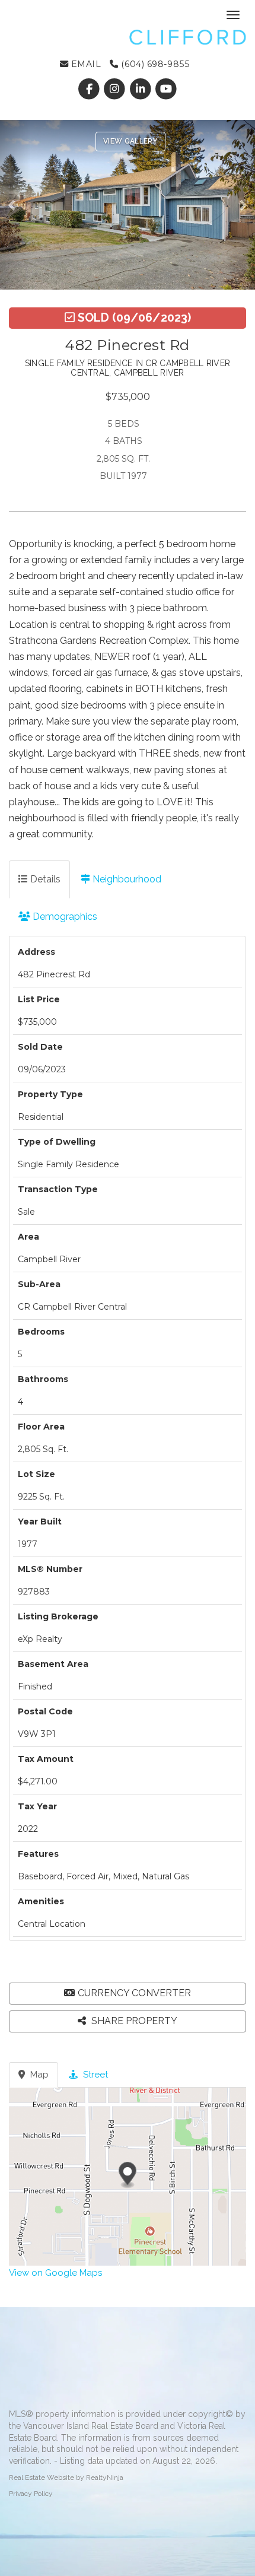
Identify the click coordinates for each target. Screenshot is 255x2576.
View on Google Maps (55, 2273)
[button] (15, 205)
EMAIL (85, 64)
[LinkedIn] (141, 89)
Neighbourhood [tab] (126, 879)
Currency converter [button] (134, 1993)
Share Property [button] (133, 2021)
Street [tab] (94, 2075)
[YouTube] (166, 89)
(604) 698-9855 (154, 64)
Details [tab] (44, 879)
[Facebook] (90, 89)
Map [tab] (38, 2075)
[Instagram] (116, 89)
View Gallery (130, 141)
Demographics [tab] (64, 917)
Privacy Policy (31, 2494)
